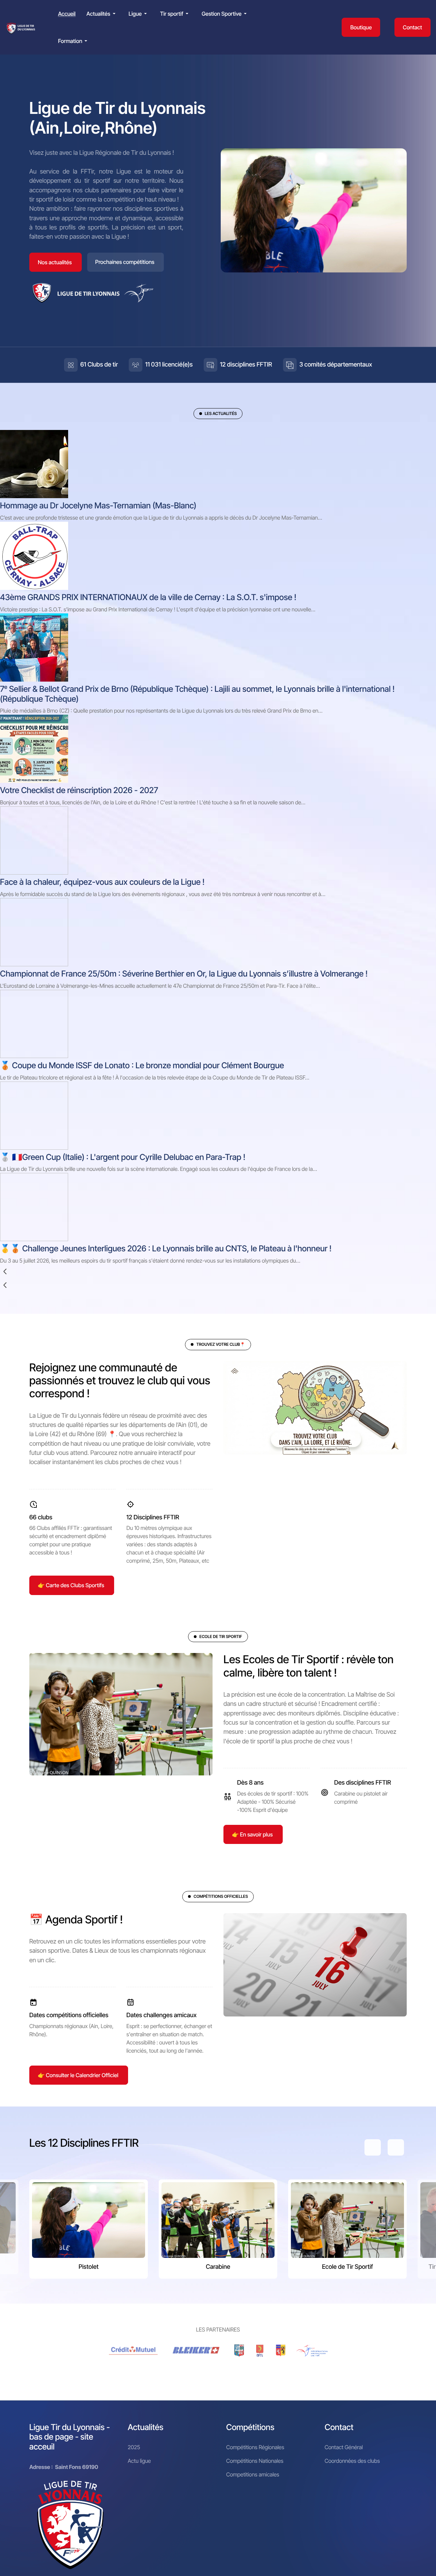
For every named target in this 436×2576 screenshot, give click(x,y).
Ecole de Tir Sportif (347, 2267)
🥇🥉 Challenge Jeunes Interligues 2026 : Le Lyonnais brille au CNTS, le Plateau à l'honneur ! (166, 1248)
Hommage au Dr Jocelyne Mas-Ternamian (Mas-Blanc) (98, 505)
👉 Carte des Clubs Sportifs (71, 1585)
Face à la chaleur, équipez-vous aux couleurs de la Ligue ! (102, 882)
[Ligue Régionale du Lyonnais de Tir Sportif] (21, 27)
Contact (412, 27)
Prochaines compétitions (125, 262)
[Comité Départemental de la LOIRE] (260, 2351)
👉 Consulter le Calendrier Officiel (78, 2075)
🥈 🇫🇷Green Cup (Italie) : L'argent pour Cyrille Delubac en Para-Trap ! (123, 1157)
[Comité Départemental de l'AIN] (239, 2351)
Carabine (218, 2267)
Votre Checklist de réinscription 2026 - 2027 (79, 790)
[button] (102, 14)
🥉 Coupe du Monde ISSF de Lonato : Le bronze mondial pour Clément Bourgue (142, 1065)
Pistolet (89, 2267)
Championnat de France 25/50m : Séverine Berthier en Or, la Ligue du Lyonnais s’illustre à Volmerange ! (184, 974)
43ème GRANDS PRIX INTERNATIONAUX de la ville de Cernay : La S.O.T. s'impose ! (148, 597)
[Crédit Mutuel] (134, 2351)
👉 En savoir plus (252, 1834)
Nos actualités (55, 262)
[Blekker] (197, 2351)
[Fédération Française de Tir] (312, 2351)
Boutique (361, 27)
